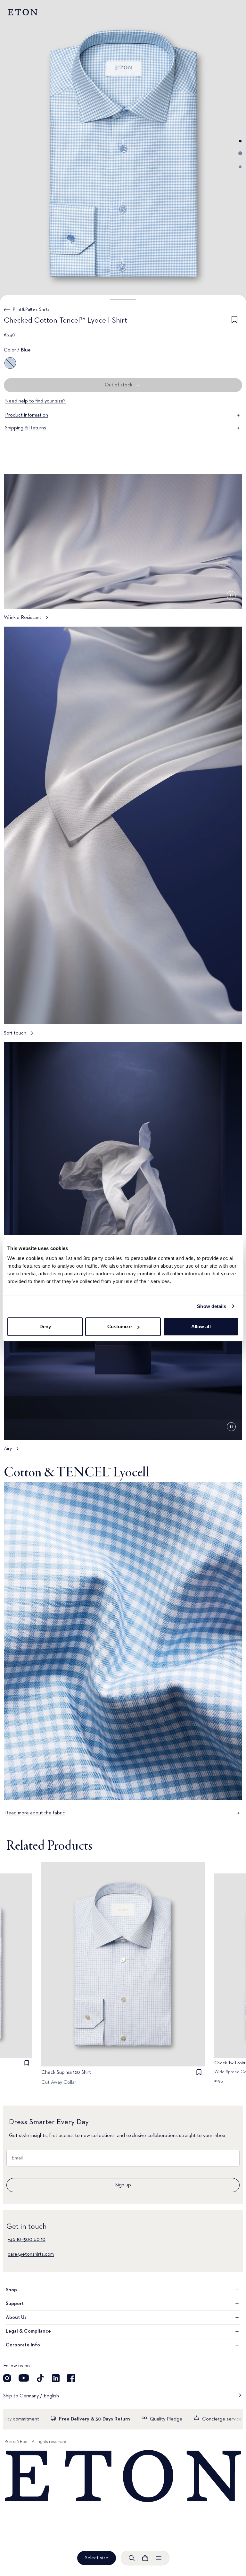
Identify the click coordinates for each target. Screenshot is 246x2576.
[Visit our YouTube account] (24, 2378)
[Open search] (132, 2558)
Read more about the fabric (35, 1813)
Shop (11, 2290)
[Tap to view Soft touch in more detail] (123, 834)
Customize (119, 1326)
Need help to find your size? (35, 401)
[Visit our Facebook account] (71, 2378)
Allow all (201, 1326)
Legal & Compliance (28, 2331)
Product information (27, 415)
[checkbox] (234, 322)
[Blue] (10, 363)
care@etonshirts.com (31, 2254)
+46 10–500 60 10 (27, 2240)
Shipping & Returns (26, 428)
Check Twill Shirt (230, 2063)
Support (15, 2304)
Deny (45, 1326)
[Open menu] (159, 2558)
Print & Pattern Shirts (31, 309)
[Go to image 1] (240, 141)
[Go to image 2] (240, 153)
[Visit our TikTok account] (40, 2378)
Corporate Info (23, 2345)
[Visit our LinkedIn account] (56, 2378)
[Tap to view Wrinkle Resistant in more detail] (123, 550)
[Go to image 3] (240, 167)
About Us (16, 2318)
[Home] (123, 2476)
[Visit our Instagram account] (7, 2378)
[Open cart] (145, 2558)
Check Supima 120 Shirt (66, 2073)
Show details (212, 1306)
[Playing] (231, 595)
